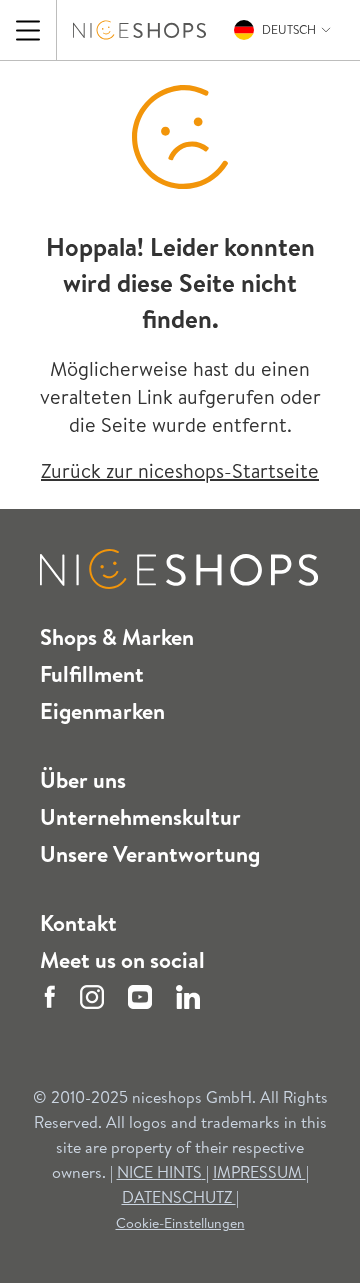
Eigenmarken (102, 711)
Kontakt (78, 923)
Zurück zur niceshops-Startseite (180, 470)
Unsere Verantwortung (150, 854)
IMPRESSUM (259, 1172)
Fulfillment (92, 674)
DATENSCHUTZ (179, 1197)
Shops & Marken (117, 637)
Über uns (83, 780)
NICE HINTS (159, 1172)
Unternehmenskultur (140, 817)
